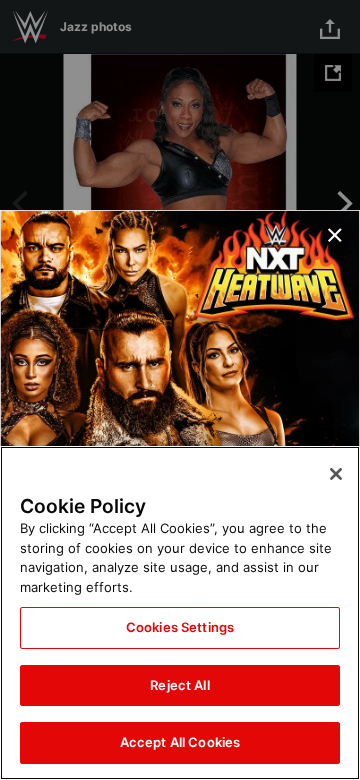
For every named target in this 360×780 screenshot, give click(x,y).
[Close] (336, 474)
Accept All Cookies (180, 742)
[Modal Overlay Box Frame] (180, 390)
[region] (180, 613)
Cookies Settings (180, 627)
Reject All (179, 685)
